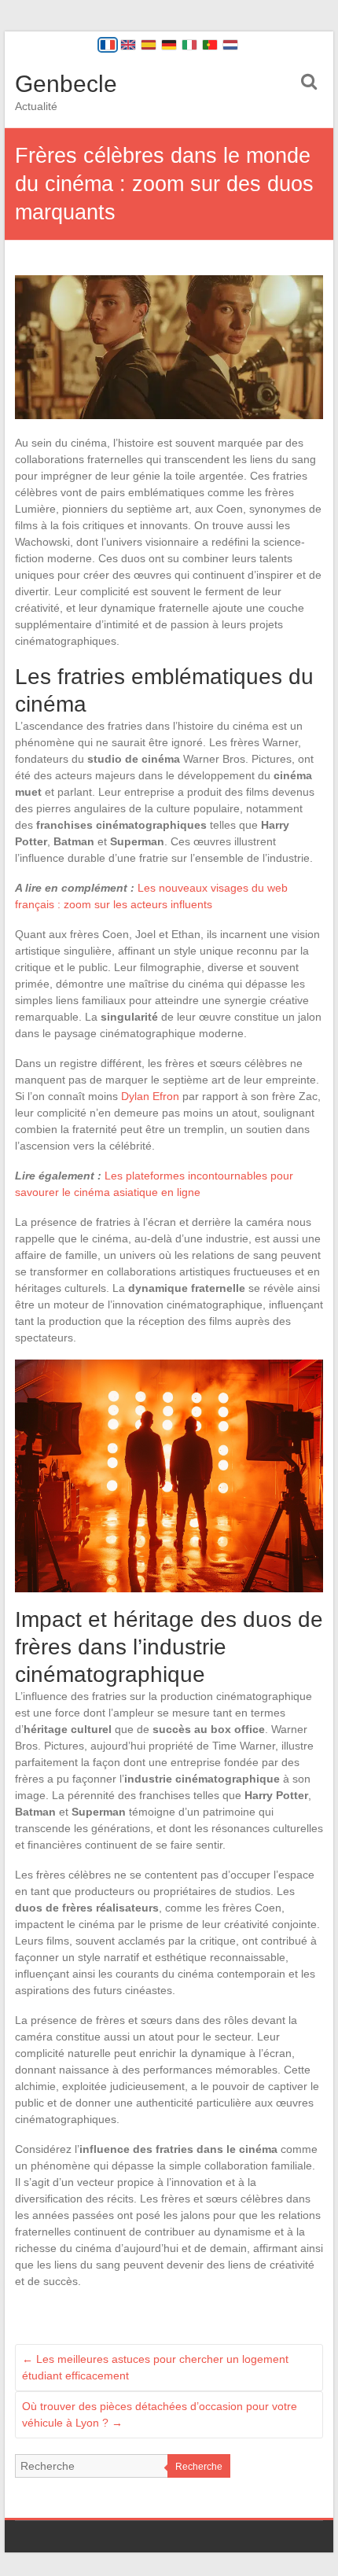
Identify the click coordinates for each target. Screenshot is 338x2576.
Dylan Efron (150, 1096)
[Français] (108, 45)
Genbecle (66, 84)
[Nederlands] (230, 45)
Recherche (199, 2467)
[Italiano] (189, 45)
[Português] (210, 45)
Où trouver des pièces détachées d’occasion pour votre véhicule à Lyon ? (160, 2414)
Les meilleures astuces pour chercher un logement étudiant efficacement (155, 2367)
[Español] (149, 45)
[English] (128, 45)
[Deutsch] (169, 45)
